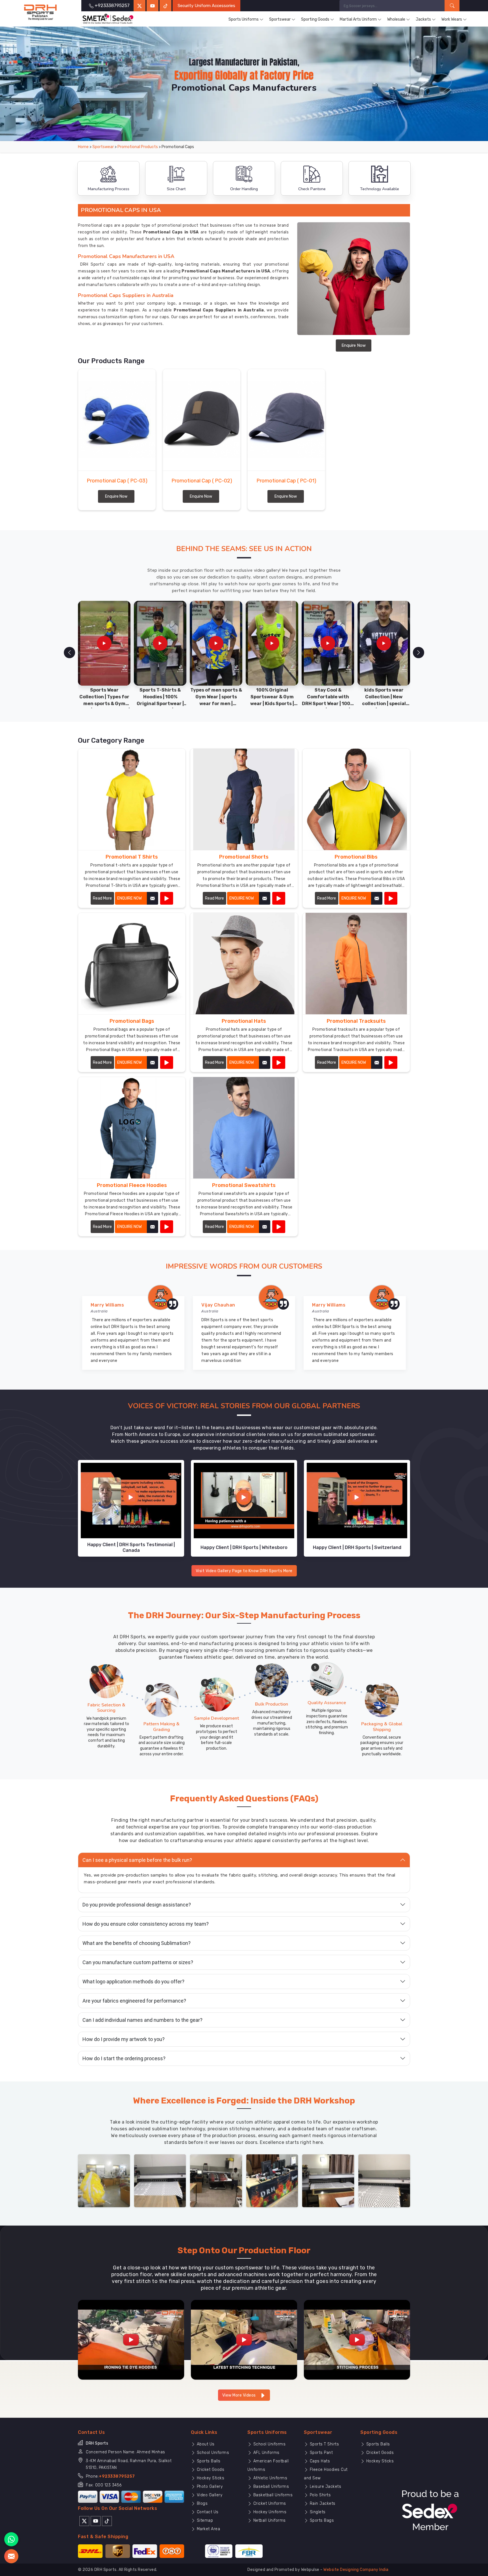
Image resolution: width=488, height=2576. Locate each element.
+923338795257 (117, 2476)
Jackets (423, 19)
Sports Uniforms (244, 19)
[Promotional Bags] (167, 1062)
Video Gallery (209, 2495)
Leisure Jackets (325, 2487)
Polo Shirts (320, 2495)
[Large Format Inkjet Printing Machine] (328, 2180)
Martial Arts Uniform (358, 19)
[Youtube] (96, 2521)
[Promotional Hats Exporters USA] (244, 964)
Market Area (208, 2529)
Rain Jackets (322, 2504)
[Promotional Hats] (279, 1062)
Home (83, 147)
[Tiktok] (165, 6)
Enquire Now (354, 345)
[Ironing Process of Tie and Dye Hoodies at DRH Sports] (131, 2340)
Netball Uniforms (269, 2520)
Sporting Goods (315, 19)
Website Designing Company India (356, 2570)
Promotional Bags (132, 1021)
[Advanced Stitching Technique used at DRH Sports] (244, 2340)
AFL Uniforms (266, 2453)
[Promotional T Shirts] (167, 898)
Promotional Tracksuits (356, 1021)
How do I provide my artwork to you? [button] (124, 2039)
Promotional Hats (244, 1021)
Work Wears (452, 19)
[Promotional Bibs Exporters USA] (356, 799)
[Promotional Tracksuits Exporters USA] (356, 964)
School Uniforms (212, 2453)
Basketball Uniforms (272, 2495)
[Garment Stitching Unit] (104, 2180)
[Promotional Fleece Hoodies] (167, 1227)
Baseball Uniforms (270, 2487)
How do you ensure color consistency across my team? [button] (146, 1924)
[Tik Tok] (107, 2521)
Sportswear (280, 19)
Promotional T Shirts (132, 857)
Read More (102, 898)
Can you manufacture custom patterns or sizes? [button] (138, 1962)
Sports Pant (321, 2453)
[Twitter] (140, 6)
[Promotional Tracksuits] (391, 1062)
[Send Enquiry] (11, 2556)
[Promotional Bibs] (391, 898)
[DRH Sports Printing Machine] (384, 2180)
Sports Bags (321, 2520)
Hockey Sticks (210, 2478)
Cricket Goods (210, 2470)
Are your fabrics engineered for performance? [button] (134, 2001)
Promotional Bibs (356, 857)
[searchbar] (452, 6)
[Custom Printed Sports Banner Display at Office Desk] (272, 2180)
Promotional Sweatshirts (244, 1185)
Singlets (317, 2512)
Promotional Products (138, 147)
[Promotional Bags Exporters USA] (132, 964)
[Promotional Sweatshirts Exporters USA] (244, 1128)
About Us (205, 2444)
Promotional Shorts (244, 857)
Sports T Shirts (324, 2444)
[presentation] (69, 653)
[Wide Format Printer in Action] (160, 2180)
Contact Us (207, 2512)
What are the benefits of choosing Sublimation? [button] (137, 1943)
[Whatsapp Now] (11, 2539)
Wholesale (396, 19)
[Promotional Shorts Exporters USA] (244, 799)
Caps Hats (319, 2461)
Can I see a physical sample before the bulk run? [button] (137, 1860)
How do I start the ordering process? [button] (124, 2058)
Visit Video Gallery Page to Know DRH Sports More (244, 1571)
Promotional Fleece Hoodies (132, 1185)
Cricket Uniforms (269, 2504)
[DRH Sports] (41, 12)
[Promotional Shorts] (279, 898)
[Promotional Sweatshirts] (279, 1227)
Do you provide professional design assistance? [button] (137, 1905)
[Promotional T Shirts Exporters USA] (132, 799)
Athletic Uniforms (270, 2478)
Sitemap (204, 2520)
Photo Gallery (209, 2487)
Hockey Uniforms (269, 2512)
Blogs (201, 2504)
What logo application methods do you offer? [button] (133, 1982)
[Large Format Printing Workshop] (216, 2180)
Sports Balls (208, 2461)
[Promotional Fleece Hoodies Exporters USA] (132, 1128)
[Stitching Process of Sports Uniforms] (357, 2340)
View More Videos (240, 2395)
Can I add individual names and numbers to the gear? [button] (142, 2020)
